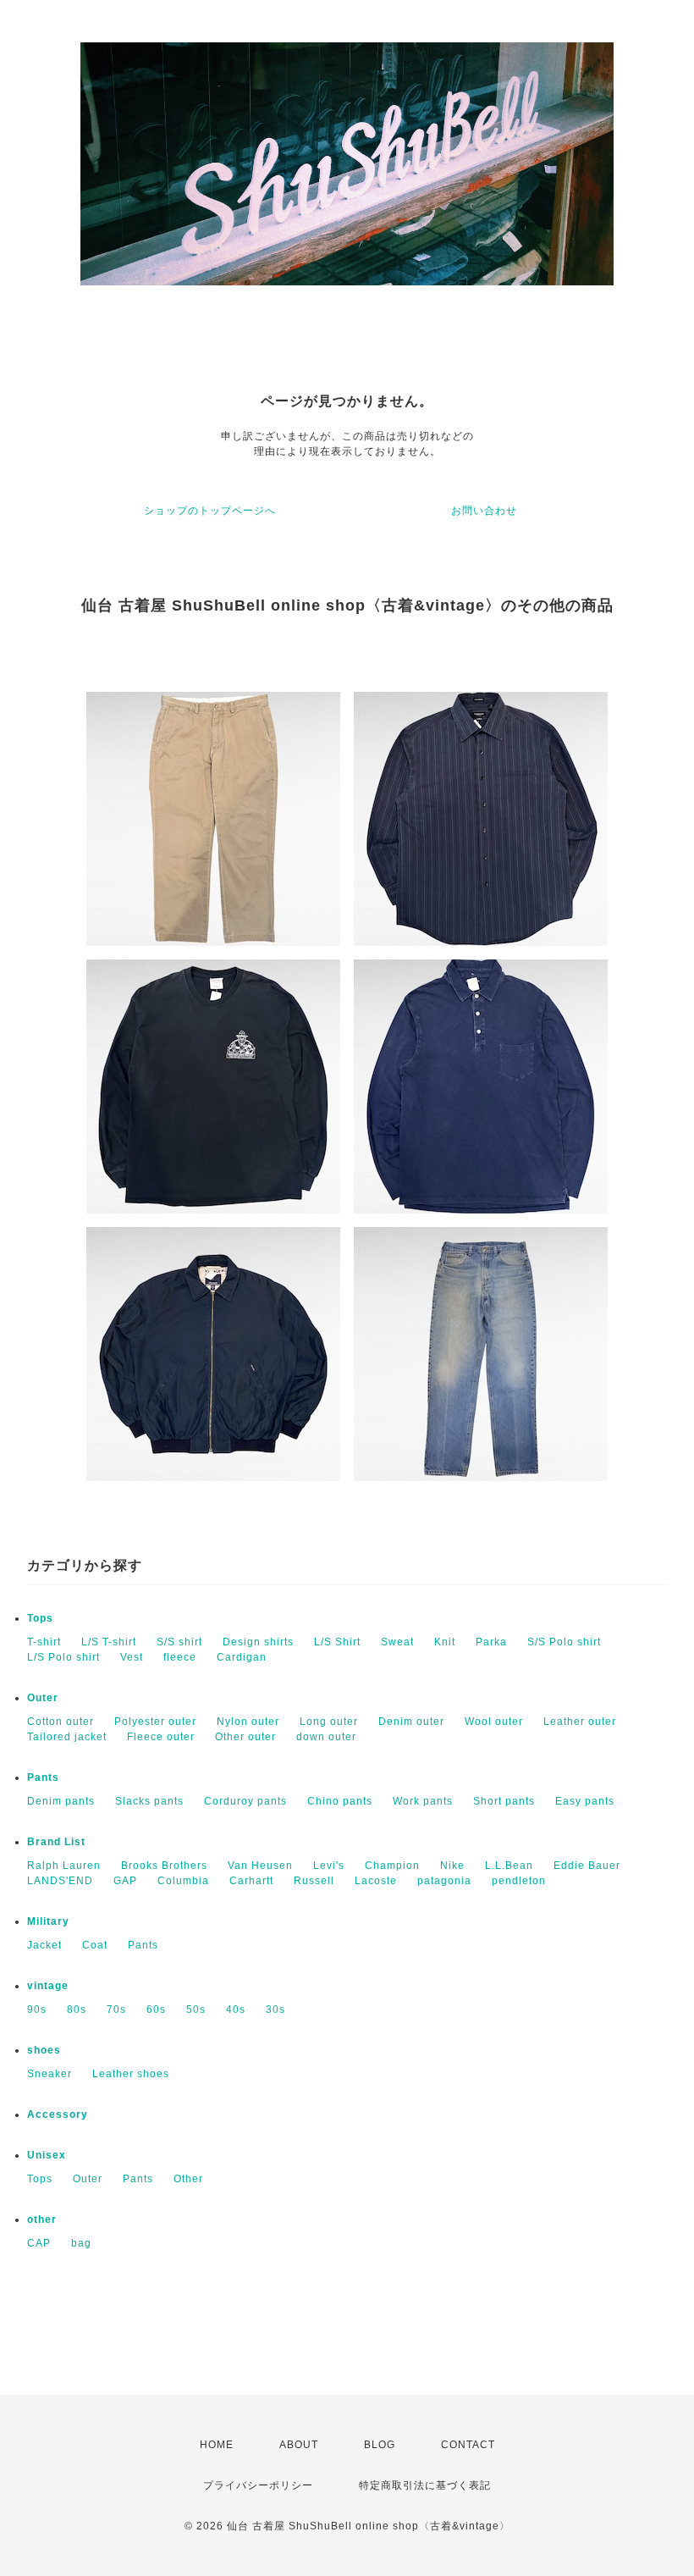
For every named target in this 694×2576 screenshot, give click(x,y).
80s (77, 2009)
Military (48, 1921)
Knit (445, 1642)
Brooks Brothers (164, 1866)
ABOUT (299, 2445)
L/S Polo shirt (63, 1657)
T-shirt (44, 1642)
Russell (314, 1881)
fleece (180, 1657)
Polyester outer (155, 1722)
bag (81, 2243)
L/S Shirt (337, 1642)
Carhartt (251, 1881)
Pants (43, 1777)
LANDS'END (60, 1881)
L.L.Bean (509, 1866)
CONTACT (468, 2445)
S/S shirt (179, 1642)
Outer (43, 1698)
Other (188, 2179)
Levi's (329, 1866)
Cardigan (242, 1657)
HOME (217, 2445)
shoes (44, 2050)
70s (116, 2009)
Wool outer (494, 1722)
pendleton (519, 1881)
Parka (491, 1642)
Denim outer (411, 1722)
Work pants (423, 1801)
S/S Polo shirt (564, 1642)
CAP (39, 2243)
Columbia (183, 1881)
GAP (125, 1881)
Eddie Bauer (587, 1866)
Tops (40, 1618)
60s (156, 2009)
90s (37, 2009)
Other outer (245, 1737)
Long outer (329, 1722)
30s (275, 2009)
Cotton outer (61, 1722)
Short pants (504, 1801)
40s (236, 2009)
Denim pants (61, 1801)
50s (196, 2009)
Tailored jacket (67, 1737)
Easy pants (585, 1801)
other (42, 2219)
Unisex (47, 2155)
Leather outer (580, 1722)
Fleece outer (161, 1737)
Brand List (56, 1842)
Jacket (44, 1945)
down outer (326, 1737)
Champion (392, 1866)
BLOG (380, 2445)
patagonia (444, 1881)
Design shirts (258, 1642)
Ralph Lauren (64, 1866)
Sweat (397, 1642)
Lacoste (376, 1881)
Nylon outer (248, 1722)
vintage (48, 1986)
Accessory (58, 2114)
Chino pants (340, 1801)
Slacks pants (149, 1801)
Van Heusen (260, 1866)
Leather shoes (131, 2074)
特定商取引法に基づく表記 (425, 2485)
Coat (95, 1945)
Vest (132, 1657)
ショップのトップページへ (210, 511)
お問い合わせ (484, 511)
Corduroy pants (245, 1801)
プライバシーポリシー (258, 2485)
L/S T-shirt (109, 1642)
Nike (452, 1866)
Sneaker (50, 2074)
